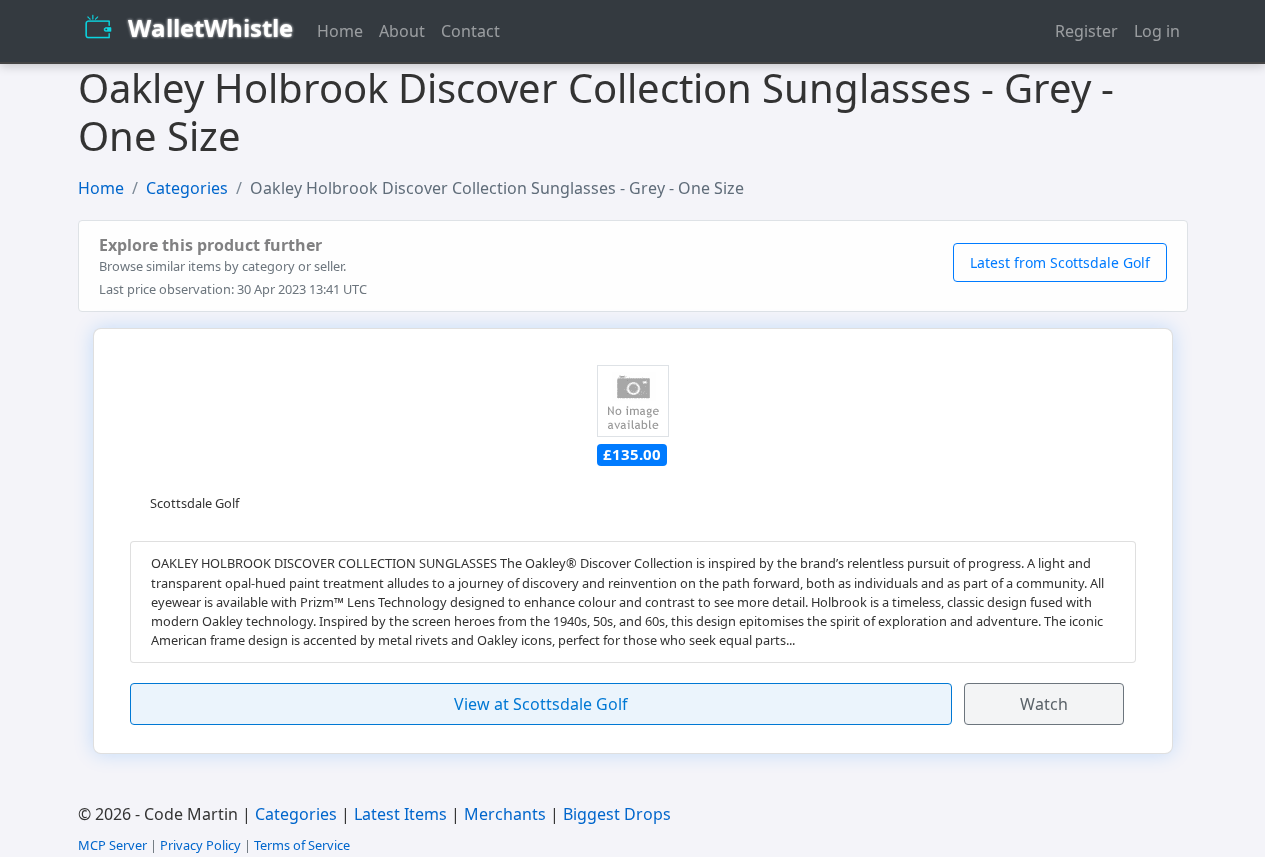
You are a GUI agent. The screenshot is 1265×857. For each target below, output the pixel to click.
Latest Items (400, 814)
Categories (187, 188)
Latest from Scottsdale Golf (1060, 262)
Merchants (505, 814)
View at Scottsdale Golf (541, 704)
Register (1086, 31)
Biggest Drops (617, 814)
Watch (1044, 704)
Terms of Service (302, 845)
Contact (470, 31)
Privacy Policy (200, 845)
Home (340, 31)
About (402, 31)
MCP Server (112, 845)
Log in (1157, 31)
